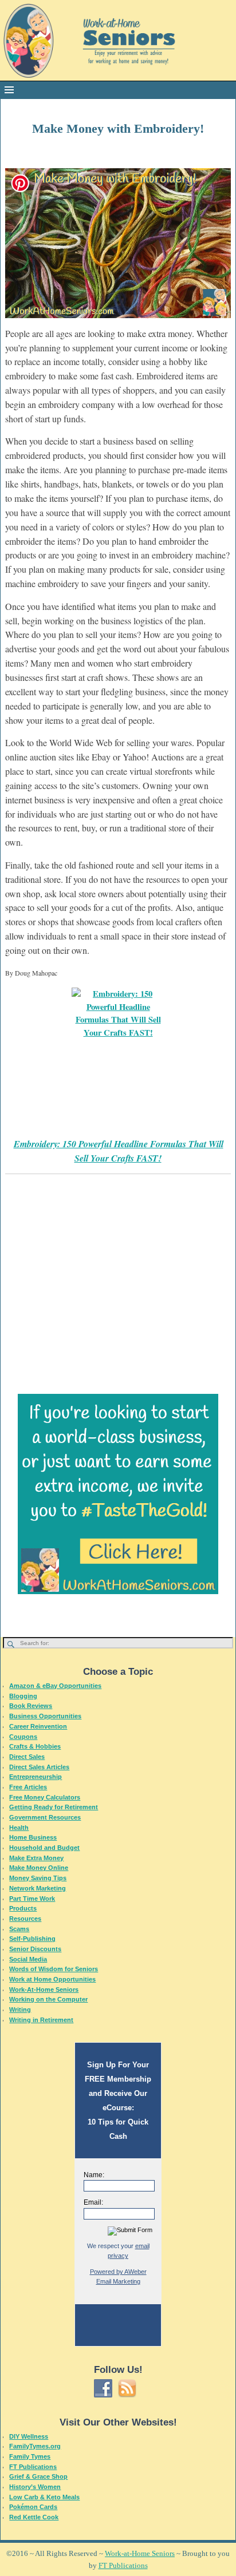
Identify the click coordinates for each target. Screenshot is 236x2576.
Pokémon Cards (33, 2507)
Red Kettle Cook (34, 2517)
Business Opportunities (45, 1716)
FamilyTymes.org (35, 2446)
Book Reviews (31, 1706)
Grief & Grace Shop (38, 2476)
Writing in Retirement (41, 2020)
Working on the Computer (48, 1999)
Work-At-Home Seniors (44, 1990)
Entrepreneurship (36, 1777)
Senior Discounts (35, 1949)
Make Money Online (39, 1868)
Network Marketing (38, 1888)
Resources (25, 1919)
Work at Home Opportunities (52, 1979)
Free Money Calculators (45, 1797)
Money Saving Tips (38, 1878)
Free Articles (28, 1787)
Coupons (23, 1737)
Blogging (23, 1696)
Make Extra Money (36, 1858)
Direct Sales (27, 1757)
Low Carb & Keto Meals (44, 2497)
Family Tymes (30, 2456)
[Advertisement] (118, 1267)
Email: (93, 2202)
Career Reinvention (38, 1726)
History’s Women (35, 2487)
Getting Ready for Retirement (54, 1807)
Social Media (28, 1959)
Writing (20, 2010)
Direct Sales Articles (39, 1767)
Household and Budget (44, 1848)
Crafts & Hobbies (35, 1746)
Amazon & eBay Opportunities (55, 1686)
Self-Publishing (32, 1939)
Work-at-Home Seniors (140, 2553)
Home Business (33, 1837)
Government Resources (45, 1817)
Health (19, 1828)
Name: (94, 2175)
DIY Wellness (29, 2436)
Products (23, 1908)
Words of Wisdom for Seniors (54, 1969)
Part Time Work (32, 1899)
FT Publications (33, 2467)
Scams (19, 1929)
